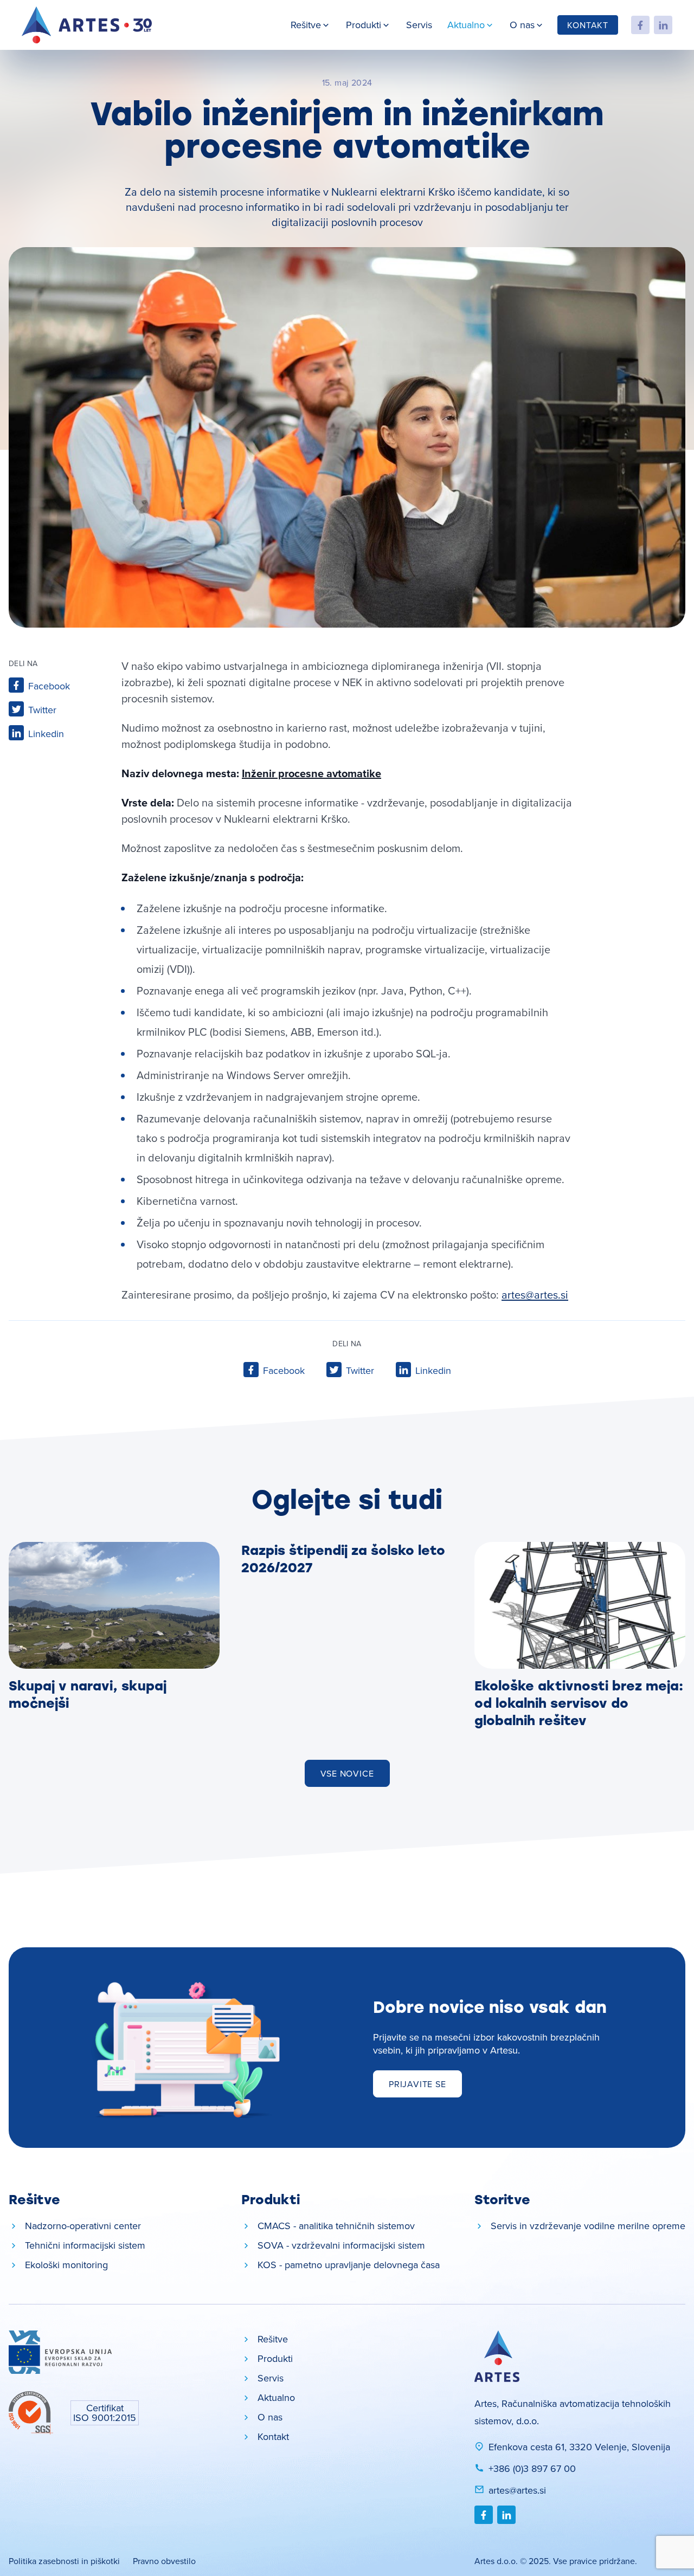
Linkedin (46, 734)
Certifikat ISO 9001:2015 (105, 2413)
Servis (419, 25)
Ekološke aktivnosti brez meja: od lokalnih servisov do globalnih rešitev (579, 1703)
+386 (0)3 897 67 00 (532, 2468)
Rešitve (306, 25)
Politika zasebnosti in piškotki (64, 2561)
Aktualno (466, 25)
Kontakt (588, 25)
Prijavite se (417, 2084)
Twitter (42, 710)
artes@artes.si (535, 1295)
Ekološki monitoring (66, 2265)
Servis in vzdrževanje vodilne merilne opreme (588, 2226)
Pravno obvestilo (164, 2561)
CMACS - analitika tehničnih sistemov (336, 2226)
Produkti (364, 25)
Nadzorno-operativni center (83, 2226)
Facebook (49, 686)
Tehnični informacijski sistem (85, 2245)
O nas (522, 25)
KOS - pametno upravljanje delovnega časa (349, 2265)
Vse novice (347, 1773)
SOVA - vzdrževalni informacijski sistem (341, 2245)
